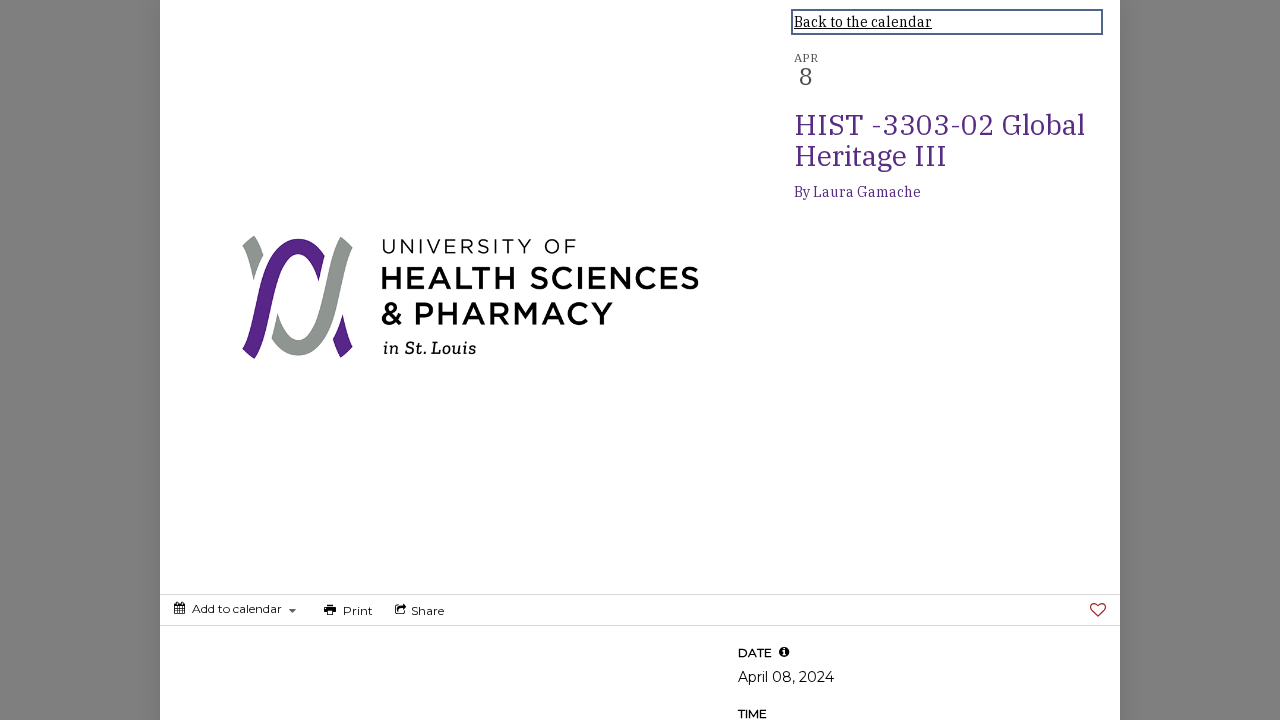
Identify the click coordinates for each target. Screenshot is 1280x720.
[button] (784, 652)
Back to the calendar (863, 22)
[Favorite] (1098, 610)
